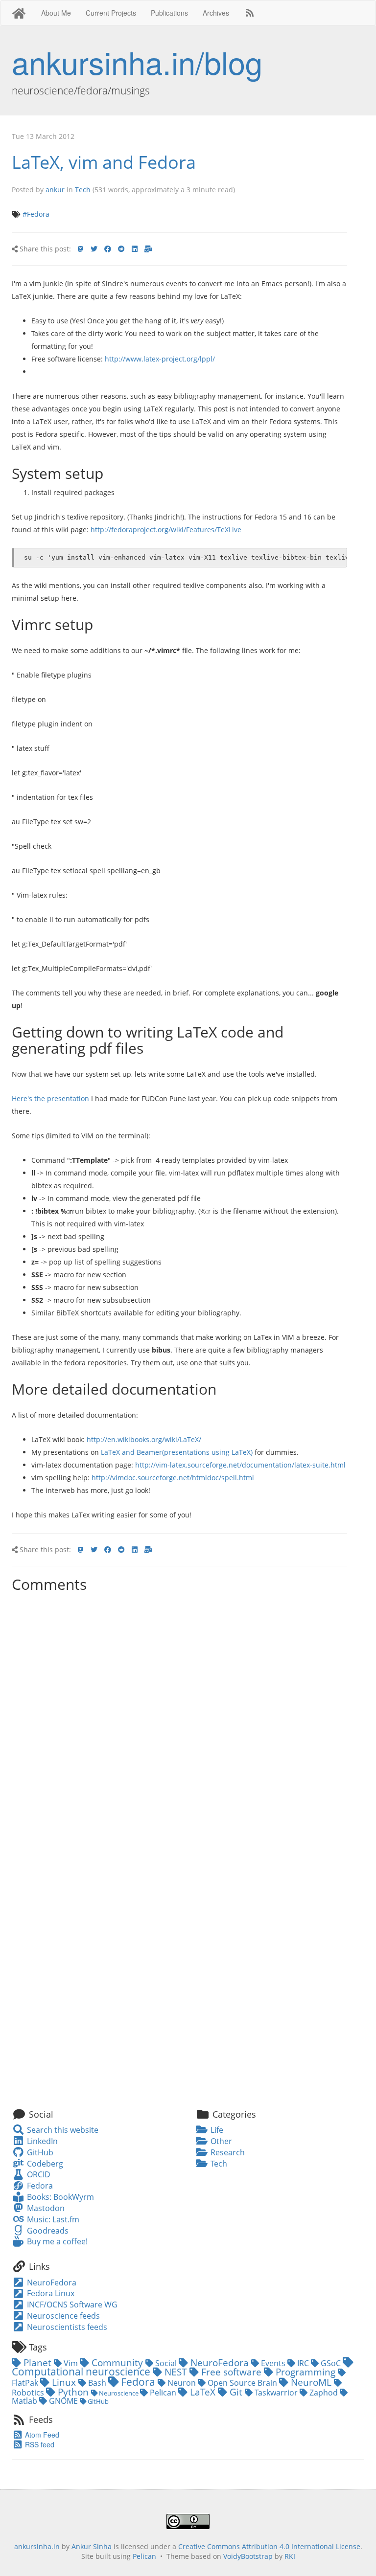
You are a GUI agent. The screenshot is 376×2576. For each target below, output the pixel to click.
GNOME (63, 2401)
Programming (305, 2372)
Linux (64, 2382)
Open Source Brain (242, 2383)
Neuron (182, 2383)
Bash (97, 2383)
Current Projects (111, 13)
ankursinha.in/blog (137, 62)
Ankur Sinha (92, 2546)
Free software (231, 2372)
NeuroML (311, 2382)
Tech (83, 190)
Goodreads (47, 2231)
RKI (290, 2556)
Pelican (163, 2393)
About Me (56, 13)
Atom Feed (41, 2435)
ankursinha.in (37, 2546)
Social (166, 2363)
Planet (37, 2362)
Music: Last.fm (52, 2219)
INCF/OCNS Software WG (71, 2305)
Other (220, 2141)
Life (216, 2130)
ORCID (37, 2174)
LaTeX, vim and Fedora (104, 162)
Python (73, 2392)
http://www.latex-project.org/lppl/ (160, 359)
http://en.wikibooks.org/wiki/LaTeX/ (144, 1439)
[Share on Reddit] (121, 249)
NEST (176, 2372)
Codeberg (44, 2164)
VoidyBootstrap (248, 2556)
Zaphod (324, 2393)
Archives (216, 13)
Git (236, 2392)
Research (227, 2152)
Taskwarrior (276, 2393)
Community (117, 2362)
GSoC (331, 2363)
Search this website (61, 2130)
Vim (71, 2363)
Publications (169, 13)
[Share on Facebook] (108, 249)
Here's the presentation (50, 1098)
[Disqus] (179, 1719)
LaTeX (203, 2392)
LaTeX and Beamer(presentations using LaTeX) (177, 1452)
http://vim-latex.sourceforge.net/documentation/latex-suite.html (240, 1465)
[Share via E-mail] (148, 249)
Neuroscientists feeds (66, 2327)
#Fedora (36, 214)
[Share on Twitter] (94, 249)
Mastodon (45, 2208)
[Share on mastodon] (81, 249)
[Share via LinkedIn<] (135, 249)
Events (273, 2363)
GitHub (39, 2152)
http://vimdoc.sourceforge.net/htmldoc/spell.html (173, 1478)
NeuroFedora (51, 2282)
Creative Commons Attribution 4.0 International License (269, 2546)
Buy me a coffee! (56, 2241)
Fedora (39, 2186)
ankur (55, 190)
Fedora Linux (50, 2293)
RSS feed (39, 2444)
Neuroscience (119, 2393)
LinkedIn (41, 2141)
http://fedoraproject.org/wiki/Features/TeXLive (166, 530)
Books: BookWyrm (59, 2197)
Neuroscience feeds (62, 2316)
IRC (303, 2363)
